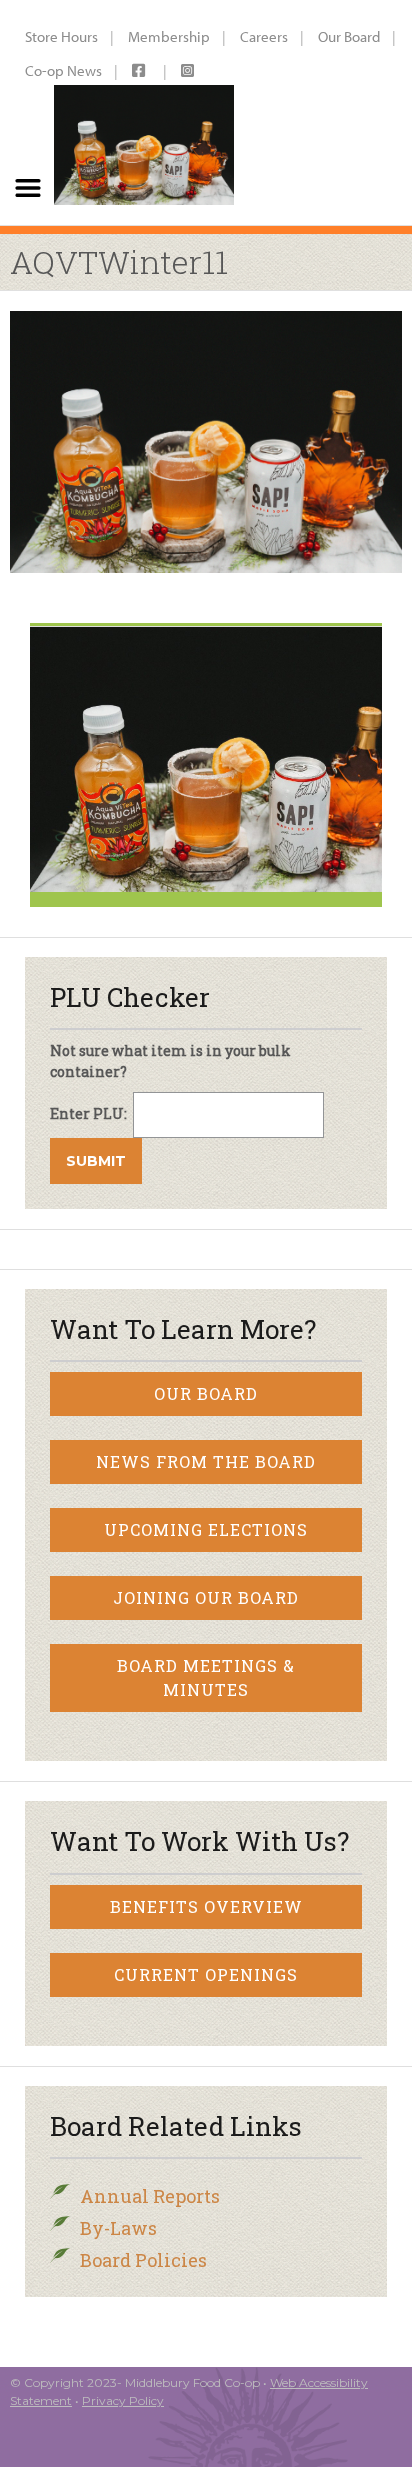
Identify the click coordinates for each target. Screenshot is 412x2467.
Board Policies (143, 2260)
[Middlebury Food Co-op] (144, 112)
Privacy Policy (123, 2400)
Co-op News (63, 70)
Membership (169, 36)
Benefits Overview (206, 1906)
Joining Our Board (206, 1597)
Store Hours (61, 36)
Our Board (349, 36)
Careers (264, 36)
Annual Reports (150, 2196)
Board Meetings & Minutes (206, 1677)
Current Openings (206, 1974)
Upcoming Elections (206, 1529)
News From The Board (206, 1461)
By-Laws (118, 2228)
